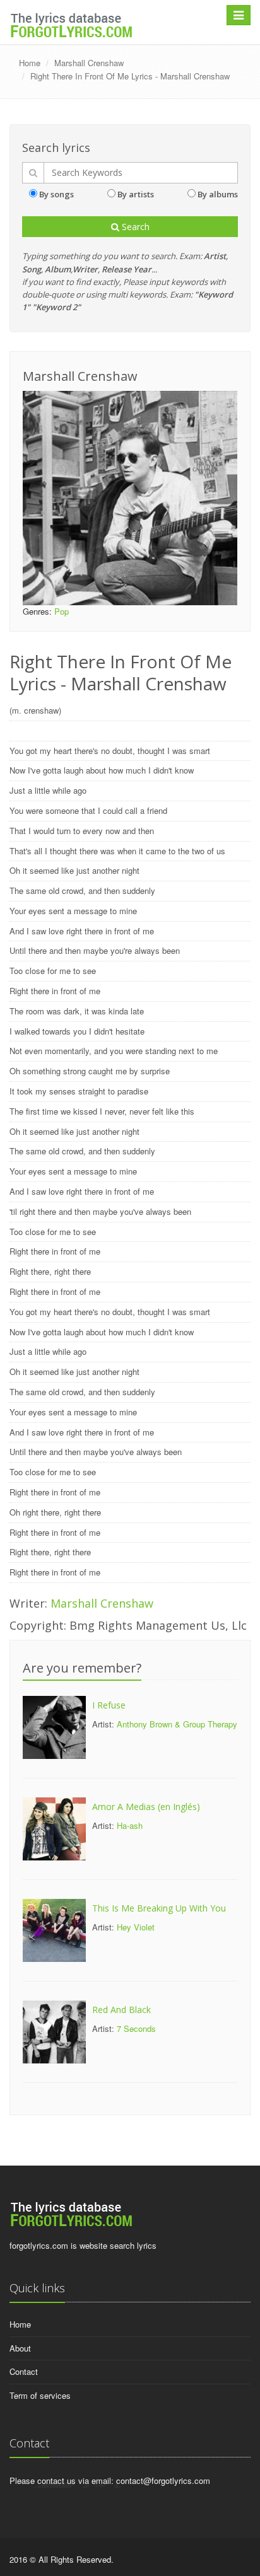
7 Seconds (136, 2028)
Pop (62, 611)
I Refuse (109, 1705)
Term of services (40, 2395)
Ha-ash (130, 1825)
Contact (24, 2371)
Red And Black (121, 2010)
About (20, 2348)
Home (30, 63)
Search (134, 227)
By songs (56, 194)
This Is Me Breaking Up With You (159, 1908)
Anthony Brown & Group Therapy (177, 1724)
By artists (136, 194)
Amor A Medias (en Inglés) (146, 1807)
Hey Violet (136, 1927)
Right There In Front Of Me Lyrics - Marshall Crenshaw (130, 76)
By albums (218, 194)
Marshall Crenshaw (89, 63)
